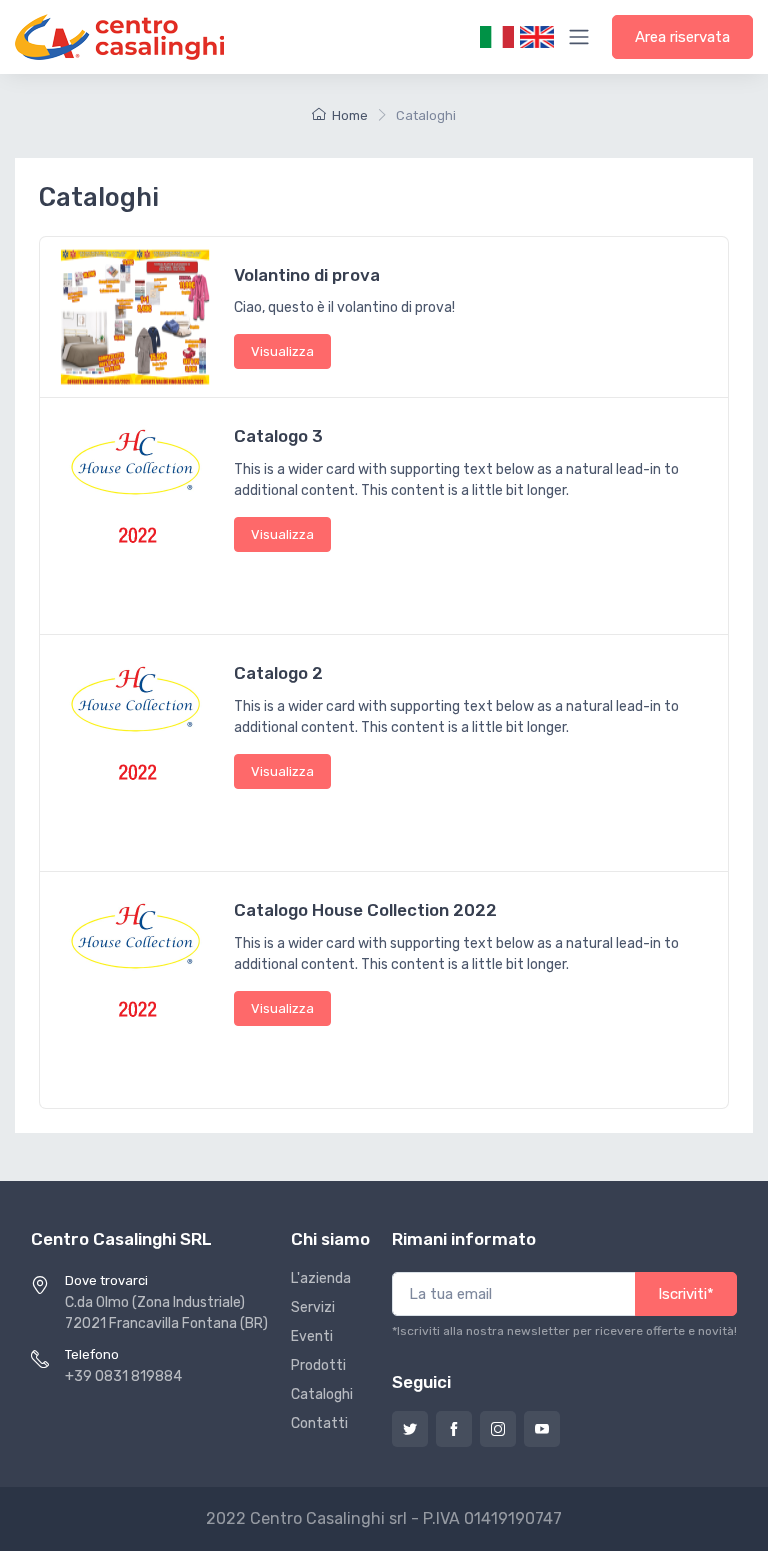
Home (350, 115)
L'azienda (321, 1278)
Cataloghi (322, 1394)
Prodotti (318, 1365)
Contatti (319, 1423)
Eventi (312, 1336)
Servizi (313, 1307)
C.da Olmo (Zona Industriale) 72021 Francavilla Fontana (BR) (166, 1313)
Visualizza (282, 351)
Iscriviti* (686, 1294)
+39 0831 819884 (123, 1376)
